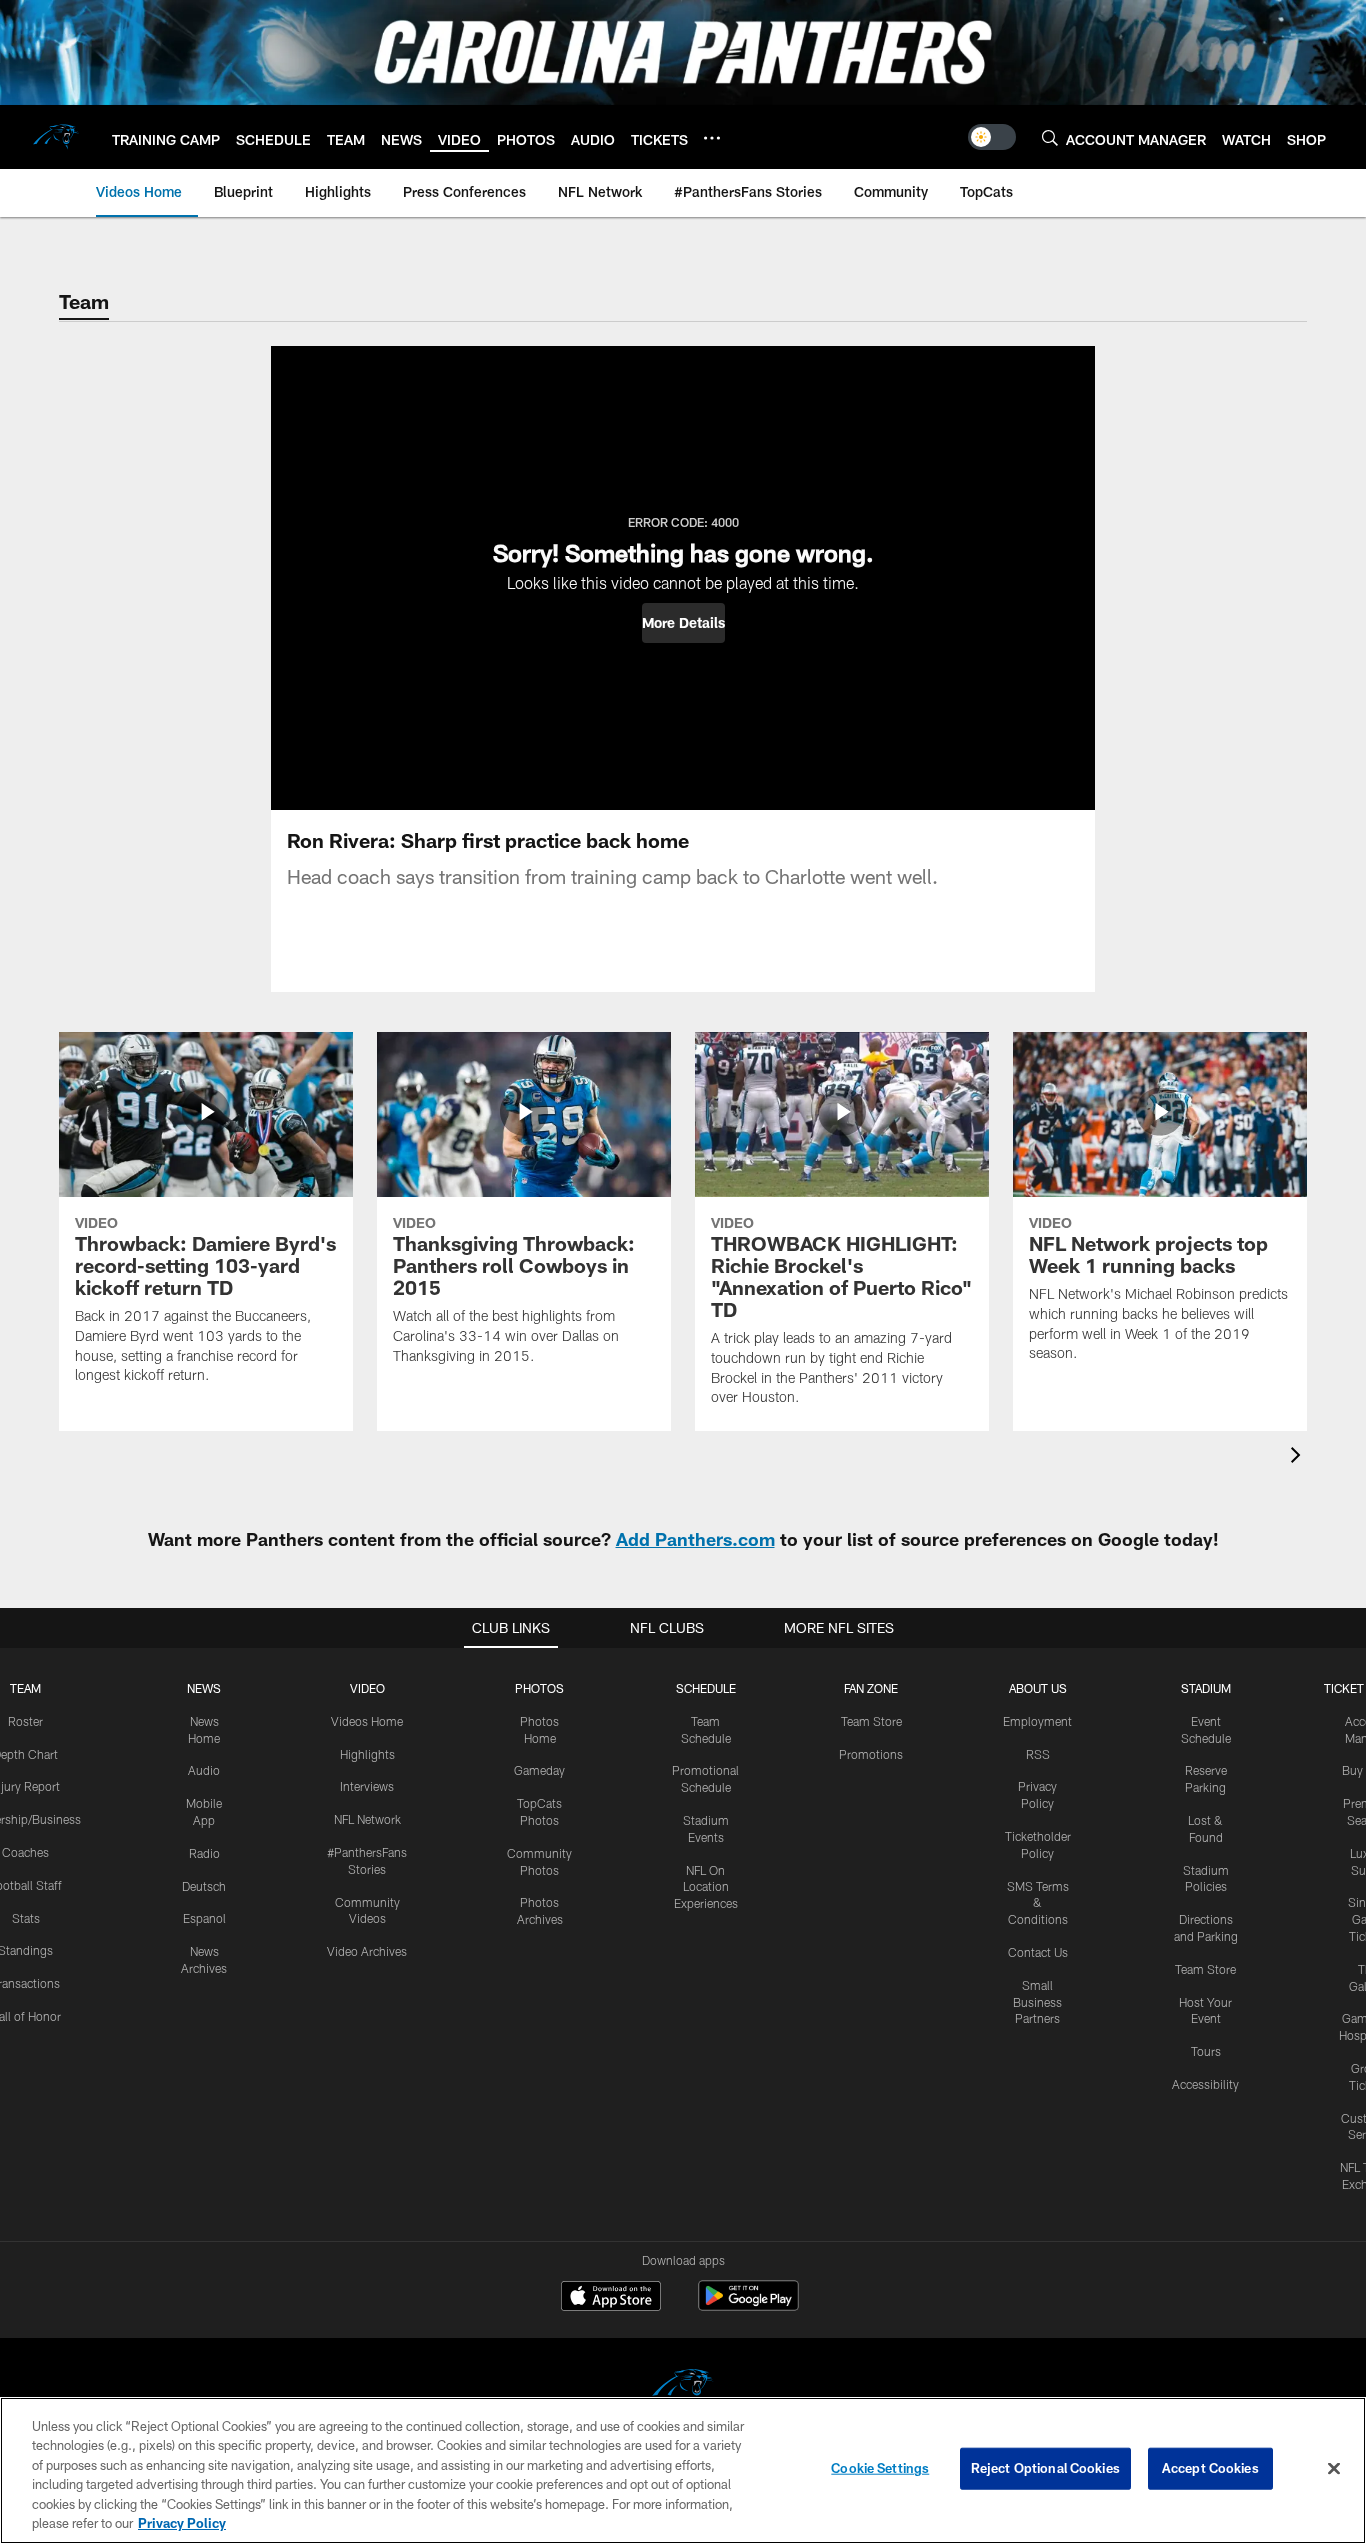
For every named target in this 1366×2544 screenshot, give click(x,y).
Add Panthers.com (695, 1539)
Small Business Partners (1037, 2002)
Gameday (539, 1770)
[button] (683, 623)
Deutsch (204, 1886)
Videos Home (367, 1721)
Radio (204, 1853)
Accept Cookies (1210, 2468)
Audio (204, 1770)
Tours (1206, 2051)
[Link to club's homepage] (56, 137)
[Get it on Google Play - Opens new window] (748, 2305)
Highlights (367, 1754)
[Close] (1334, 2469)
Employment (1037, 1721)
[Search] (1050, 137)
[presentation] (1299, 1457)
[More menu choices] (712, 138)
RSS (1038, 1754)
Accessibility (1205, 2084)
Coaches (25, 1852)
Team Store (871, 1721)
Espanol (204, 1918)
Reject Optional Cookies (1045, 2468)
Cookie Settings (880, 2468)
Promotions (871, 1754)
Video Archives (367, 1951)
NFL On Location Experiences (706, 1887)
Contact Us (1038, 1952)
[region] (683, 2470)
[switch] (992, 137)
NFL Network (367, 1819)
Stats (26, 1918)
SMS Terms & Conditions (1038, 1903)
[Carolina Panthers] (683, 2388)
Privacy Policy (182, 2523)
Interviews (367, 1786)
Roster (25, 1721)
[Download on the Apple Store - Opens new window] (611, 2298)
